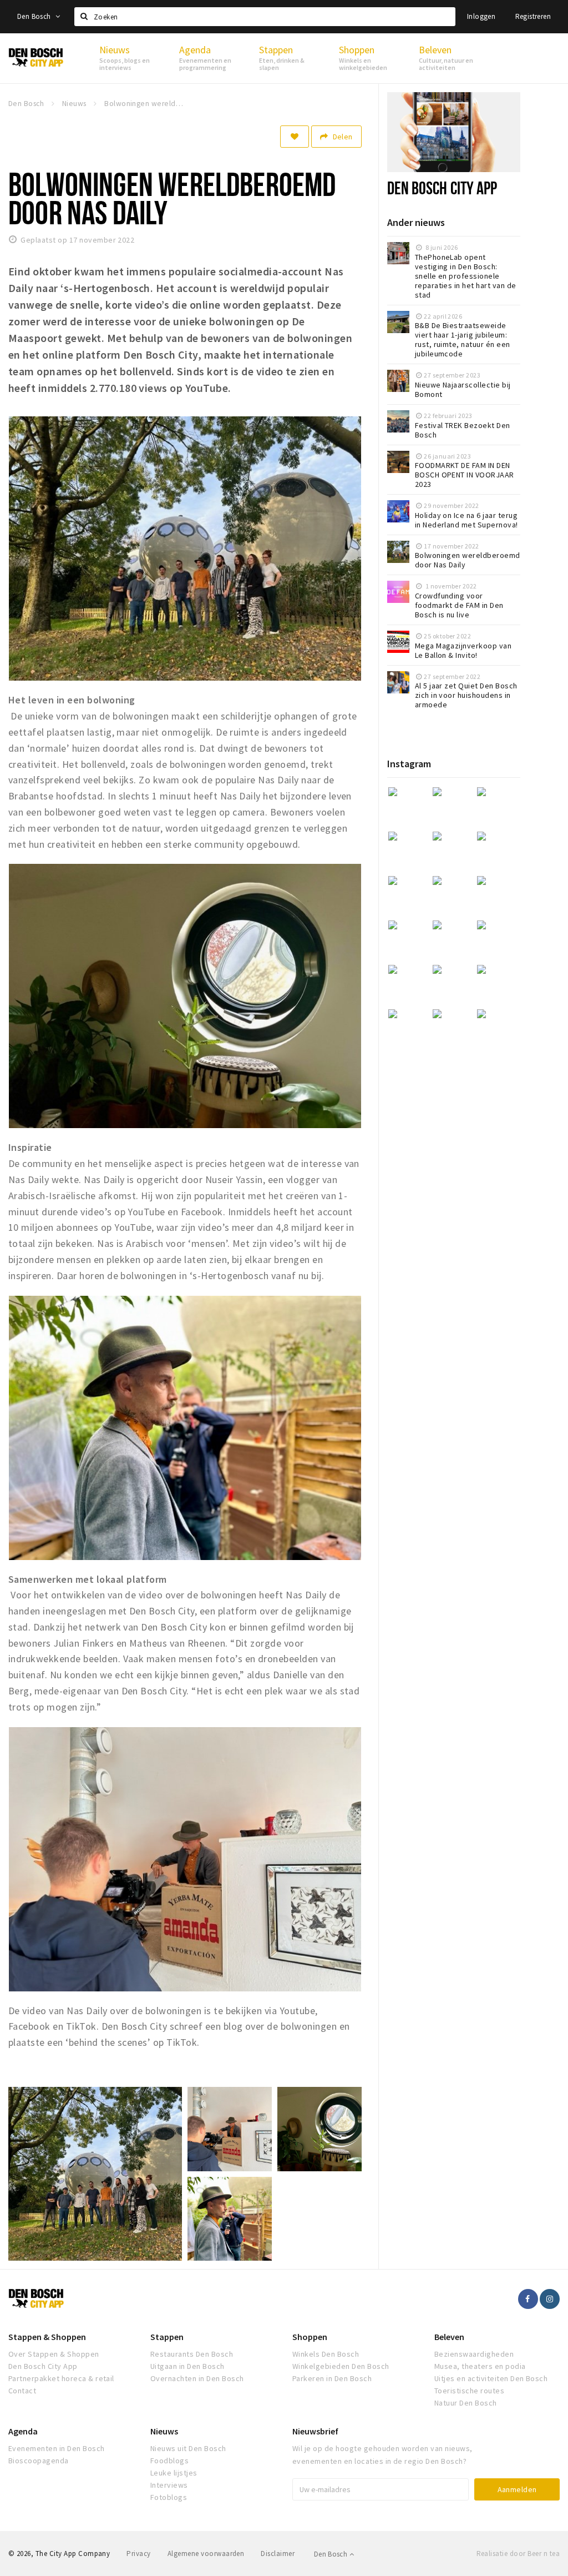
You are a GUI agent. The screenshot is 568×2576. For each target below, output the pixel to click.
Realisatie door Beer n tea (518, 2554)
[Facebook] (528, 2299)
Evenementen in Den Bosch (57, 2448)
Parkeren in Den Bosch (332, 2378)
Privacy (138, 2554)
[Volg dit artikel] (295, 137)
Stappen (167, 2337)
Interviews (169, 2485)
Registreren (533, 16)
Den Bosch (35, 16)
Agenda (23, 2431)
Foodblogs (169, 2461)
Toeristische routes (469, 2391)
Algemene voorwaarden (206, 2554)
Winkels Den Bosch (326, 2354)
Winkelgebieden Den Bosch (341, 2366)
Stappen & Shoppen (47, 2337)
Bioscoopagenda (39, 2461)
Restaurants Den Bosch (192, 2354)
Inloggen (481, 16)
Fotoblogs (169, 2497)
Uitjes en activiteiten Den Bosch (491, 2378)
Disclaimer (278, 2554)
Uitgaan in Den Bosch (187, 2366)
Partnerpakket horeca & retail (61, 2378)
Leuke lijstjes (174, 2473)
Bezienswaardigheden (474, 2354)
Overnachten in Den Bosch (197, 2378)
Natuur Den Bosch (466, 2403)
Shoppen (310, 2337)
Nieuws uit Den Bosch (188, 2448)
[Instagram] (550, 2299)
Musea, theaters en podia (480, 2366)
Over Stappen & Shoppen (54, 2354)
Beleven (449, 2337)
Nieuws (164, 2431)
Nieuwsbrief (315, 2431)
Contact (22, 2391)
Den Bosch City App (442, 188)
